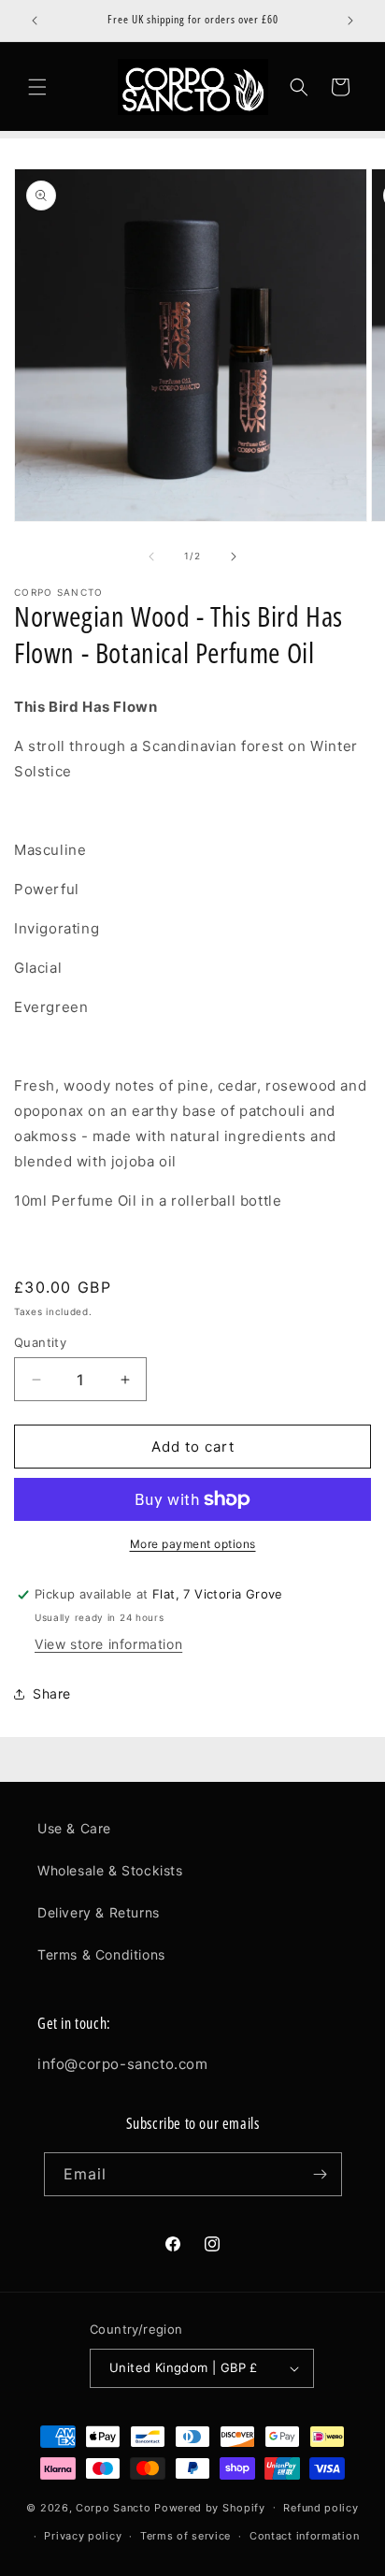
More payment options (193, 1544)
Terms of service (185, 2536)
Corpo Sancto (113, 2507)
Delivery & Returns (99, 1912)
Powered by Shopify (210, 2507)
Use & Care (74, 1828)
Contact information (304, 2536)
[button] (37, 87)
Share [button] (52, 1693)
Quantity (40, 1342)
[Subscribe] (321, 2174)
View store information (108, 1644)
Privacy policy (83, 2536)
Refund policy (321, 2508)
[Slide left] (151, 557)
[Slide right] (234, 557)
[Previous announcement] (35, 21)
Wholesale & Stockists (110, 1870)
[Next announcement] (350, 21)
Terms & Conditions (101, 1954)
